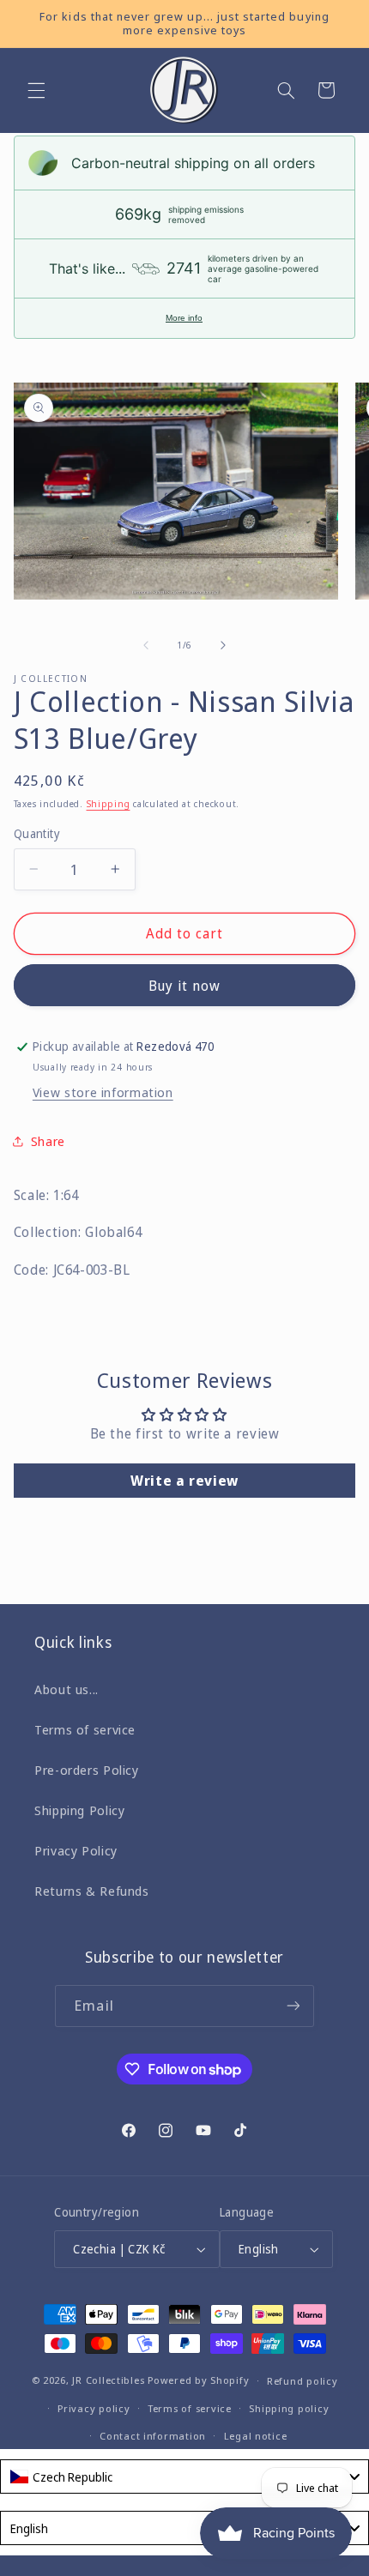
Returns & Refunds (92, 1891)
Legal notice (256, 2436)
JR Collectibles (108, 2380)
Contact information (153, 2436)
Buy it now (185, 986)
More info (184, 318)
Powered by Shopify (198, 2380)
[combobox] (184, 2476)
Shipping (109, 804)
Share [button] (48, 1141)
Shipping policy (289, 2408)
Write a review (184, 1481)
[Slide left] (146, 645)
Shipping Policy (79, 1810)
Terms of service (85, 1729)
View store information (103, 1092)
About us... (67, 1689)
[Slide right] (223, 645)
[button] (36, 90)
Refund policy (302, 2381)
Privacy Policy (76, 1850)
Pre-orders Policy (87, 1770)
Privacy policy (94, 2408)
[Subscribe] (293, 2006)
